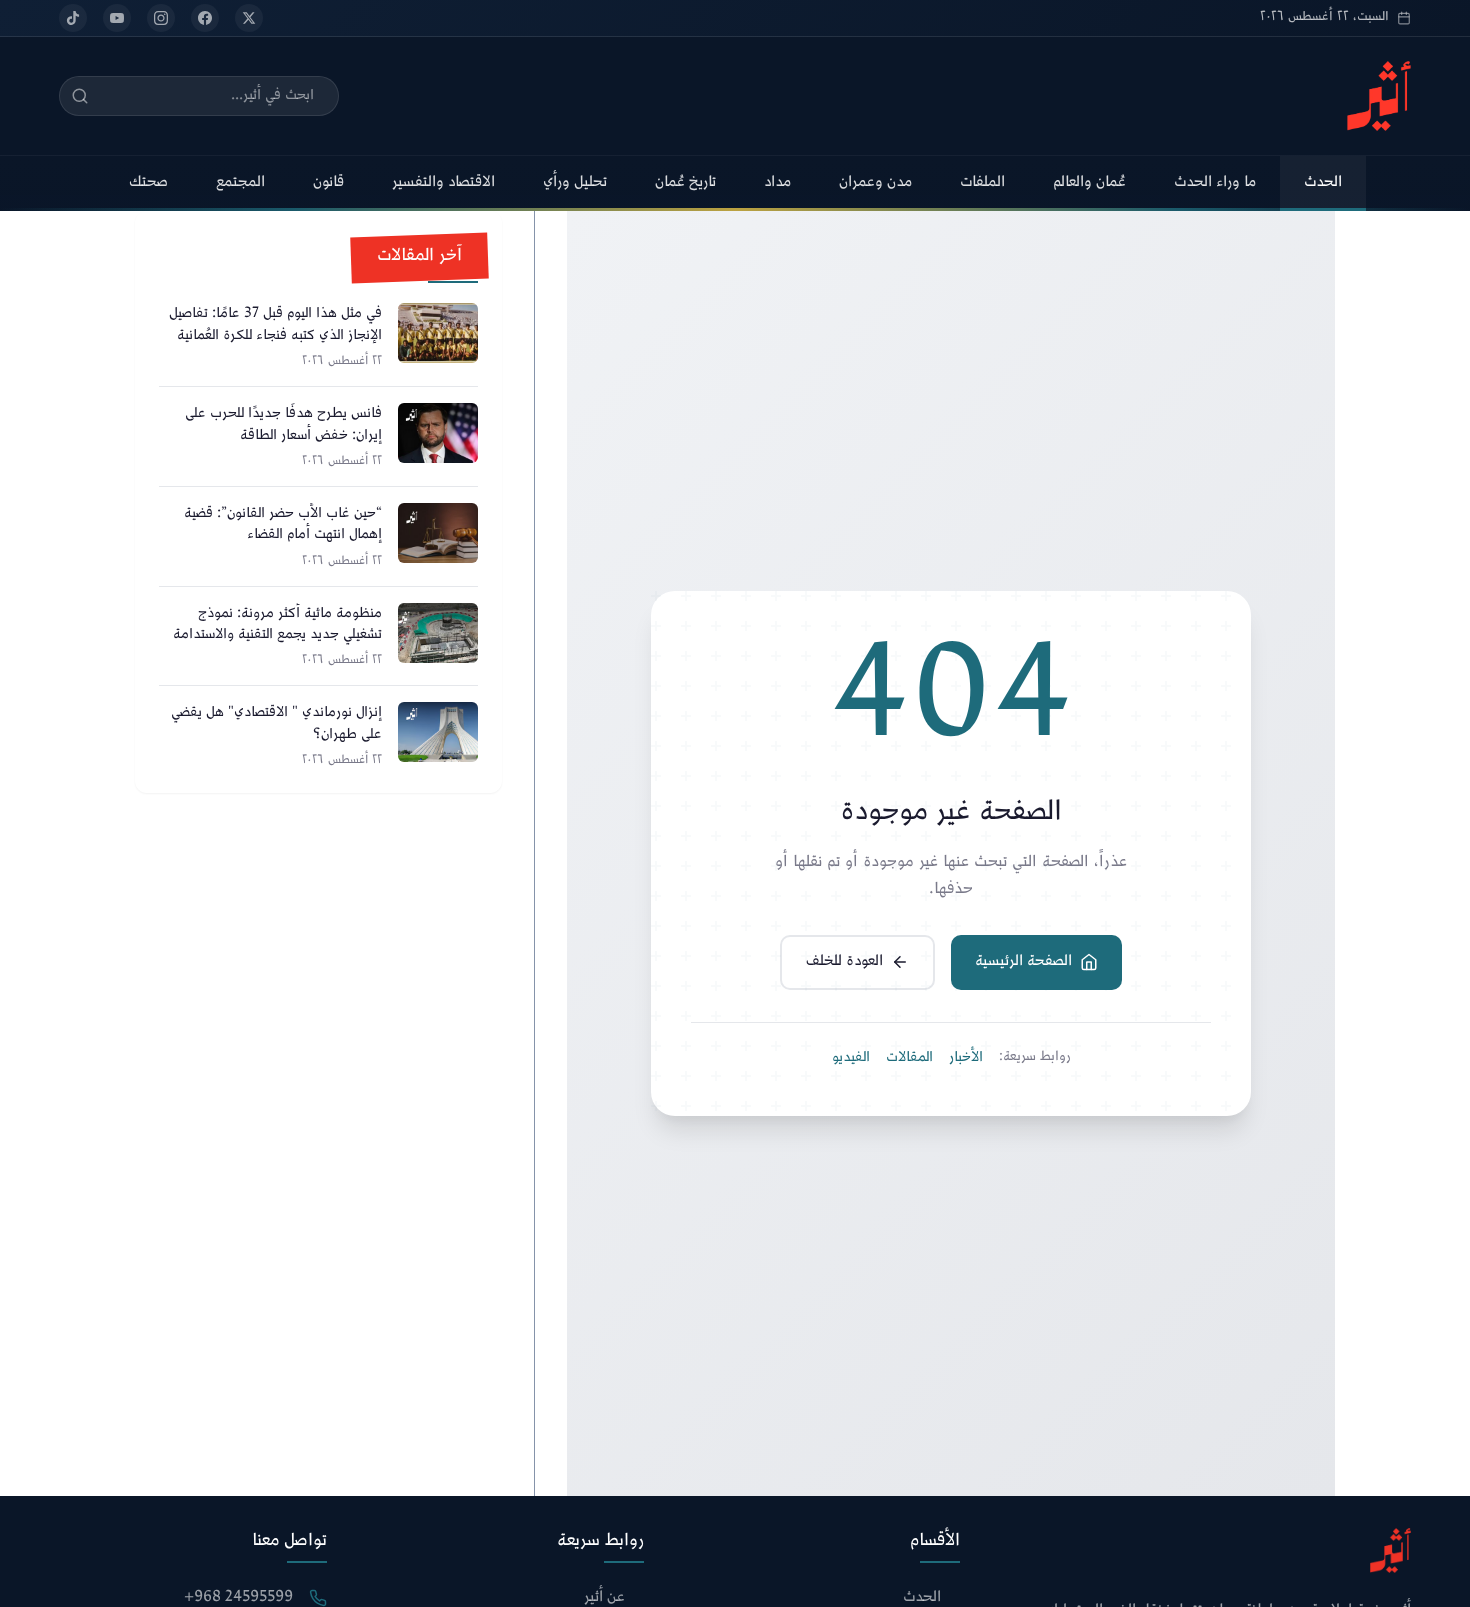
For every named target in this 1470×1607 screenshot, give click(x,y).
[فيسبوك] (205, 18)
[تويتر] (249, 18)
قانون (328, 182)
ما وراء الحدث (1215, 182)
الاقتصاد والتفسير (443, 182)
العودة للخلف (844, 961)
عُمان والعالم (1089, 182)
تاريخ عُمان (685, 182)
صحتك (148, 182)
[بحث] (80, 96)
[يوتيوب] (117, 18)
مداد (777, 182)
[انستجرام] (161, 18)
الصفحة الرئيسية (1023, 961)
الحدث (1323, 182)
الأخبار (966, 1058)
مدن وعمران (875, 182)
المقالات (909, 1058)
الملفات (982, 182)
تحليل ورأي (575, 182)
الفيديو (851, 1058)
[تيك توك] (73, 18)
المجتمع (240, 182)
